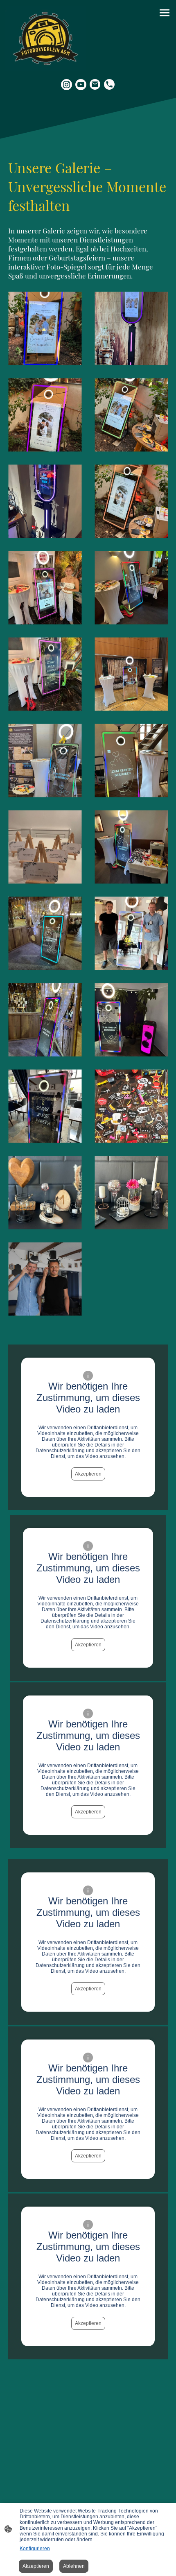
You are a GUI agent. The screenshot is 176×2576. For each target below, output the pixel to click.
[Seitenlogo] (46, 38)
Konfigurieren (35, 2549)
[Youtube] (81, 85)
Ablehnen (74, 2566)
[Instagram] (67, 85)
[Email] (95, 85)
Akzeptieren (88, 1474)
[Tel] (109, 85)
